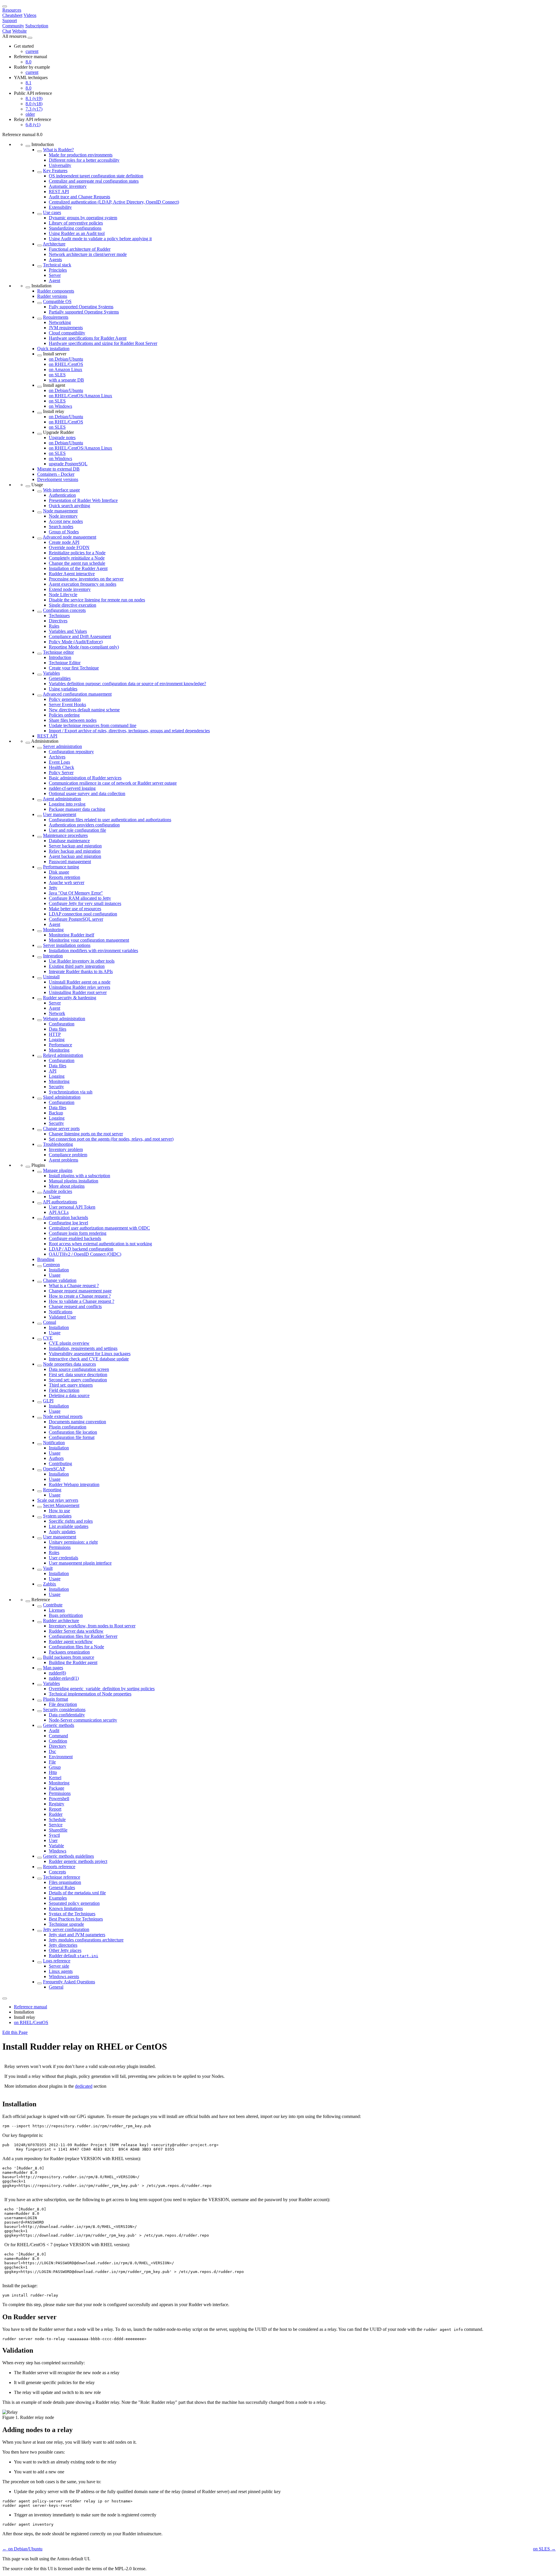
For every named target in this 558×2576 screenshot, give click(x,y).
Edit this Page (15, 2032)
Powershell (59, 1799)
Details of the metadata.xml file (77, 1893)
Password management (70, 862)
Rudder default (74, 1956)
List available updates (69, 1526)
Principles (58, 270)
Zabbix (50, 1584)
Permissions (60, 1547)
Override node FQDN (69, 547)
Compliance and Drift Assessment (80, 636)
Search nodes (61, 527)
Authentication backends (65, 1217)
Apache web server (67, 882)
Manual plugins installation (74, 1181)
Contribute (53, 1605)
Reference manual (31, 2007)
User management (60, 814)
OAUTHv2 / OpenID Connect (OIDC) (85, 1254)
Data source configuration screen (79, 1369)
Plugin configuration (68, 1427)
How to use (59, 1511)
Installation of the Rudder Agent (78, 568)
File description (63, 1704)
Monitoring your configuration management (89, 940)
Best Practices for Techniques (76, 1919)
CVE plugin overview (69, 1343)
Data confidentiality (67, 1715)
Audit (54, 1730)
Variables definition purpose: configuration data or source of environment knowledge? (127, 684)
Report (55, 1809)
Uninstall (51, 977)
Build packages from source (69, 1657)
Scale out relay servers (58, 1500)
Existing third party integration (77, 966)
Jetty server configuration (66, 1929)
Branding (46, 1259)
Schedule (57, 1819)
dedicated (84, 2086)
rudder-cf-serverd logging (72, 788)
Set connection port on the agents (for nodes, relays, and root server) (111, 1139)
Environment (61, 1757)
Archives (57, 757)
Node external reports (63, 1416)
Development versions (58, 479)
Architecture (54, 244)
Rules (54, 626)
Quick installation (53, 349)
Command (58, 1736)
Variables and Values (68, 631)
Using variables (63, 689)
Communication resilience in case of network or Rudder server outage (113, 783)
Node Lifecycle (63, 595)
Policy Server (61, 773)
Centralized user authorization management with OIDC (99, 1228)
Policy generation (65, 699)
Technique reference (62, 1877)
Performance (60, 1045)
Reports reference (59, 1867)
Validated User (62, 1317)
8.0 (28, 62)
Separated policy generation (74, 1903)
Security (56, 1087)
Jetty (53, 888)
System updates (57, 1516)
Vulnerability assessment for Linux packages (90, 1354)
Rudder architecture (61, 1621)
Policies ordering (64, 715)
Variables (51, 673)
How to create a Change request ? (80, 1296)
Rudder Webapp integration (74, 1484)
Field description (64, 1390)
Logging (57, 1040)
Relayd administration (63, 1055)
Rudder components (56, 291)
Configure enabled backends (75, 1238)
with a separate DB (66, 380)
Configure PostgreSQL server (76, 919)
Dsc (52, 1751)
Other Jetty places (65, 1950)
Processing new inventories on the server (86, 579)
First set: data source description (78, 1375)
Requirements (56, 317)
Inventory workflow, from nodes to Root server (92, 1626)
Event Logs (59, 762)
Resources (12, 10)
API (53, 1071)
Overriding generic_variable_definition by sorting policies (102, 1689)
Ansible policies (57, 1191)
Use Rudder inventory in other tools (82, 961)
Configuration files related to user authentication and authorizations (110, 820)
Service (56, 1825)
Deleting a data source (69, 1395)
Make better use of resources (75, 909)
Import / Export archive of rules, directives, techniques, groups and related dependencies (129, 731)
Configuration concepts (64, 610)
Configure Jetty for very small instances (85, 903)
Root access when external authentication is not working (100, 1244)
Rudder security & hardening (70, 998)
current (32, 51)
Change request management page (80, 1291)
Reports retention (65, 877)
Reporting (52, 1490)
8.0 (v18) (34, 104)
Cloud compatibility (67, 333)
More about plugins (67, 1186)
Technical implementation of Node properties (90, 1694)
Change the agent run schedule (77, 563)
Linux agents (61, 1971)
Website (19, 31)
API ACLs (59, 1212)
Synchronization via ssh (71, 1092)
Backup (56, 1113)
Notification (54, 1443)
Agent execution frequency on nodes (83, 584)
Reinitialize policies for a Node (77, 553)
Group (55, 1767)
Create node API (64, 542)
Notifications (61, 1312)
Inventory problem (66, 1149)
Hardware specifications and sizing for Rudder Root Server (103, 343)
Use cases (52, 212)
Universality (60, 165)
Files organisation (65, 1882)
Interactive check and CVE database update (89, 1359)
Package (57, 1788)
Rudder (56, 1814)
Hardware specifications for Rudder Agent (88, 338)
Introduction (60, 657)
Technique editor (58, 652)
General (56, 1987)
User (53, 1840)
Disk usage (59, 872)
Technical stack (57, 265)
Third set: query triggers (71, 1385)
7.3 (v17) (34, 109)
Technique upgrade (66, 1924)
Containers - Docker (56, 474)
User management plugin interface (80, 1563)
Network (57, 1013)
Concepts (57, 1872)
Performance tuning (61, 867)
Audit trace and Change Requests (79, 197)
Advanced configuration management (77, 694)
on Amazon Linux (66, 369)
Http (53, 1772)
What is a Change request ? (74, 1286)
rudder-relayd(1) (64, 1678)
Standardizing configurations (75, 228)
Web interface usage (61, 490)
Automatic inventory (68, 186)
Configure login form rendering (78, 1233)
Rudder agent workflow (71, 1641)
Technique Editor (65, 663)
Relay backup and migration (75, 851)
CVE (48, 1338)
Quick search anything (69, 506)
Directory (58, 1746)
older (30, 114)
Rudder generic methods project (78, 1861)
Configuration (62, 1024)
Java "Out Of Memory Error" (76, 893)
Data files (58, 1029)
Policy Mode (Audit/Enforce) (76, 642)
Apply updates (62, 1532)
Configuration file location (73, 1432)
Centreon (51, 1265)
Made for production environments (81, 155)
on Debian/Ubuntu (66, 359)
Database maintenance (69, 841)
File (52, 1762)
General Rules (62, 1888)
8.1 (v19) (34, 98)
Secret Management (61, 1505)
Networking (60, 322)
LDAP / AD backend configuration (81, 1249)
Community (13, 26)
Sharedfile (58, 1830)
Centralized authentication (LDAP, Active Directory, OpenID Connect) (114, 202)
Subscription (37, 26)
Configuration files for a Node (76, 1647)
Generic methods (59, 1725)
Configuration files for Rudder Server (83, 1636)
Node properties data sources (69, 1364)
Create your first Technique (74, 668)
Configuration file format (72, 1437)
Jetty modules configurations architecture (86, 1940)
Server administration (62, 746)
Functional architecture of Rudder (80, 249)
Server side (59, 1966)
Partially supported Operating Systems (84, 312)
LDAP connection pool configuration (83, 914)
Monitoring (53, 930)
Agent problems (64, 1160)
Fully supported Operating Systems (81, 307)
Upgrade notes (62, 438)
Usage (55, 1197)
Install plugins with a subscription (79, 1176)
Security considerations (64, 1710)
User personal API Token (72, 1207)
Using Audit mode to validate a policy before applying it (100, 239)
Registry (57, 1804)
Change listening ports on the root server (86, 1134)
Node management (60, 511)
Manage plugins (58, 1170)
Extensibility (60, 207)
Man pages (53, 1668)
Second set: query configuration (78, 1380)
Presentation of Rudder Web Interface (83, 500)
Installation (59, 1270)
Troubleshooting (58, 1144)
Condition (58, 1741)
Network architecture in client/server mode (88, 254)
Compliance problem (68, 1155)
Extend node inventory (70, 589)
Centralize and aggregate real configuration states (94, 181)
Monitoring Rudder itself (71, 935)
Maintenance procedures (65, 835)
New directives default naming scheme (84, 710)
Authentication (62, 495)
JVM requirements (66, 328)
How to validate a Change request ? (82, 1301)
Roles (54, 1552)
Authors (56, 1458)
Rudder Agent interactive (72, 574)
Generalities (60, 678)
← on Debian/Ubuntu (22, 2549)
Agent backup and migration (75, 856)
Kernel (55, 1778)
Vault (48, 1568)
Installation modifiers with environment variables (93, 951)
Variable (56, 1846)
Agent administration (62, 799)
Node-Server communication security (83, 1720)
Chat (7, 31)
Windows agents (64, 1976)
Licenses (57, 1610)
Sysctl (54, 1835)
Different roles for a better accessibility (84, 160)
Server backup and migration (75, 846)
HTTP (55, 1034)
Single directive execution (73, 605)
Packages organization (69, 1652)
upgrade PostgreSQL (68, 464)
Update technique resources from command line (93, 725)
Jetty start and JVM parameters (77, 1935)
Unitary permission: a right (73, 1542)
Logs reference (57, 1961)
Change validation (60, 1280)
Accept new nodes (66, 521)
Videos (30, 15)
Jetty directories (63, 1945)
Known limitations (66, 1908)
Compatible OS (57, 301)
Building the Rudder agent (73, 1662)
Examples (58, 1898)
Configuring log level (68, 1223)
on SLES (57, 375)
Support (10, 21)
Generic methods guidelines (68, 1856)
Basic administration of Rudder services (85, 778)
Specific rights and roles (71, 1521)
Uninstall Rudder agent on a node (80, 982)
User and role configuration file (77, 830)
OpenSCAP (54, 1469)
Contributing (60, 1464)
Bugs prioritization (66, 1615)
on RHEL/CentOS (66, 364)
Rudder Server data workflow (76, 1631)
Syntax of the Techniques (72, 1914)
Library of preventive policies (76, 223)
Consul (50, 1322)
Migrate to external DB (58, 469)
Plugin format (56, 1699)
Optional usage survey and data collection (87, 793)
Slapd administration (62, 1097)
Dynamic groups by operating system (83, 218)
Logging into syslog (67, 804)
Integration (53, 956)
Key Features (55, 171)
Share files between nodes (73, 720)
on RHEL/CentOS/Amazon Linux (81, 396)
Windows (58, 1851)
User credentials (64, 1558)
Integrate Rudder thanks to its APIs (81, 971)
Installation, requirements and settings (83, 1348)
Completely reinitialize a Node (77, 558)
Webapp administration (64, 1019)
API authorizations (60, 1202)
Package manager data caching (77, 809)
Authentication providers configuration (84, 825)
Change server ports (61, 1128)
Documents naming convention (77, 1422)
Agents (55, 260)
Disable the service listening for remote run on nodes (97, 600)
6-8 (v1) (33, 125)
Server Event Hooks (67, 704)
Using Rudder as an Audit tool (77, 233)
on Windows (60, 406)
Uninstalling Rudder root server (78, 992)
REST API (59, 191)
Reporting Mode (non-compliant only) (84, 647)
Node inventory (63, 516)
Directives (58, 621)
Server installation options (67, 945)
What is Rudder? (58, 150)
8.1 (28, 83)
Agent (54, 280)
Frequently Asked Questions (69, 1982)
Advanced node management (69, 537)
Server (55, 275)
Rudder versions (52, 296)
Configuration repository (71, 752)
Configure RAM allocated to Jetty (80, 898)
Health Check (61, 767)
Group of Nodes (64, 532)
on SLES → (544, 2549)
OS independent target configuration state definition (96, 176)
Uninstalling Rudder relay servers (79, 987)
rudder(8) (57, 1673)
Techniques (59, 616)
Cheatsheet (12, 15)
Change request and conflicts (75, 1306)
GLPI (48, 1401)
